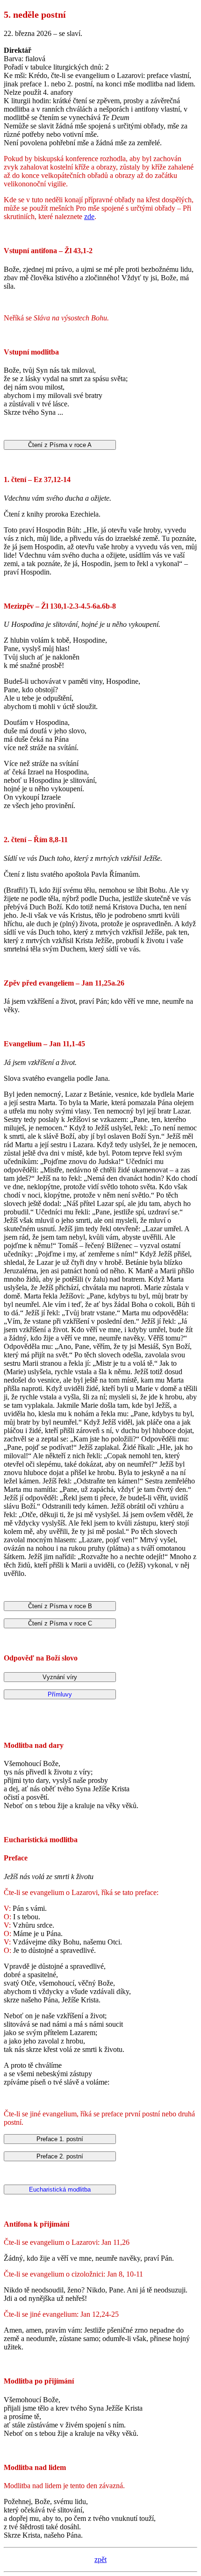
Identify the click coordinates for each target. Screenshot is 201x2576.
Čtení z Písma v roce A (60, 445)
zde (89, 216)
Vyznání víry (60, 1677)
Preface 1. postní (60, 2139)
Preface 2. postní (60, 2156)
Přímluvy (60, 1694)
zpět (100, 2559)
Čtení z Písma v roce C (60, 1623)
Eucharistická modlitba (60, 2189)
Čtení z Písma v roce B (60, 1606)
